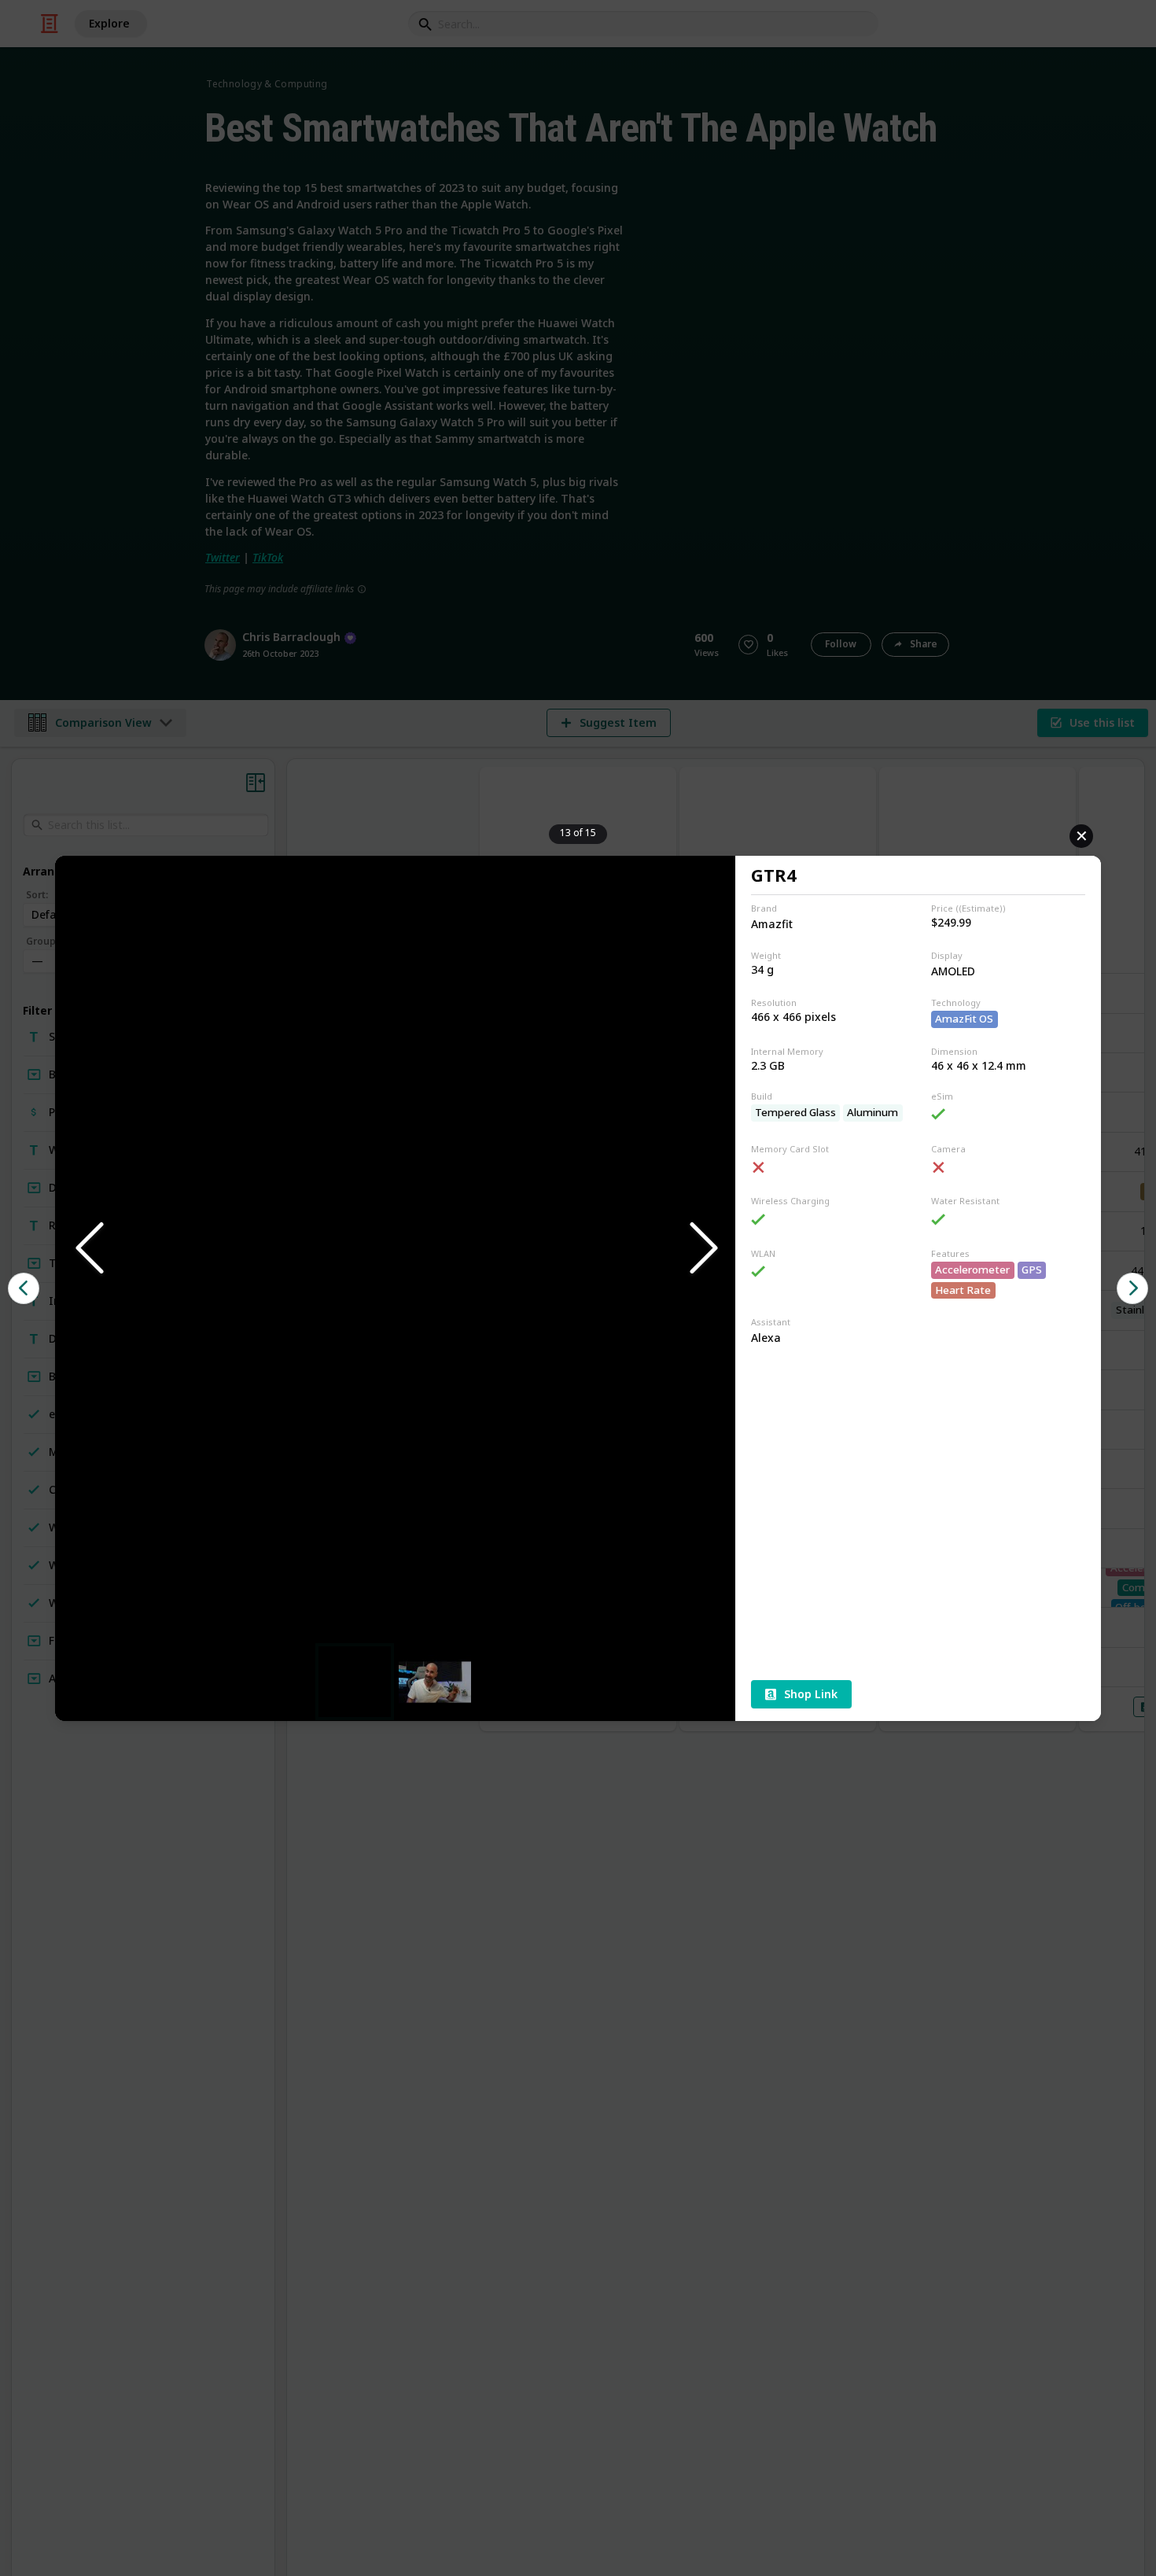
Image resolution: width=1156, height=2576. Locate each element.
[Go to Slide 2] (435, 1681)
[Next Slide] (702, 1249)
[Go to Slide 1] (355, 1682)
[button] (395, 1249)
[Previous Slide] (88, 1249)
